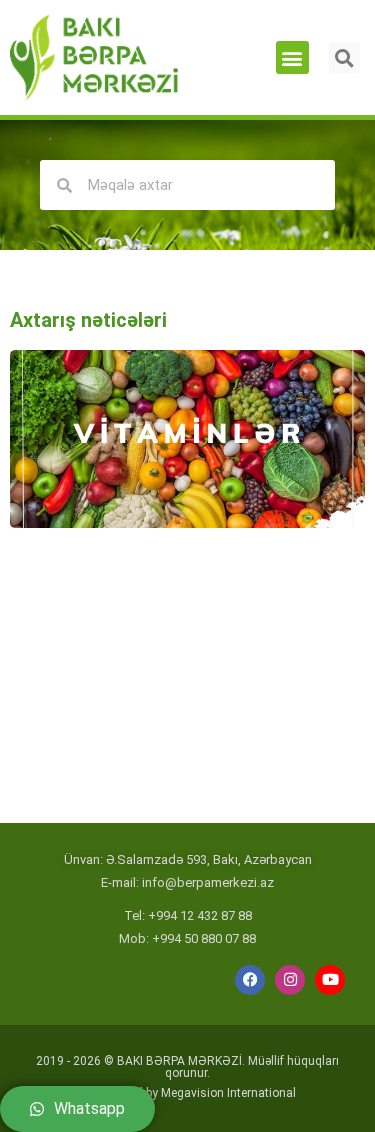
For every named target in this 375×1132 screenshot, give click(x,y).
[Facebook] (250, 980)
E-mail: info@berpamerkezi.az (187, 882)
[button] (292, 57)
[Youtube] (330, 980)
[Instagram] (290, 980)
